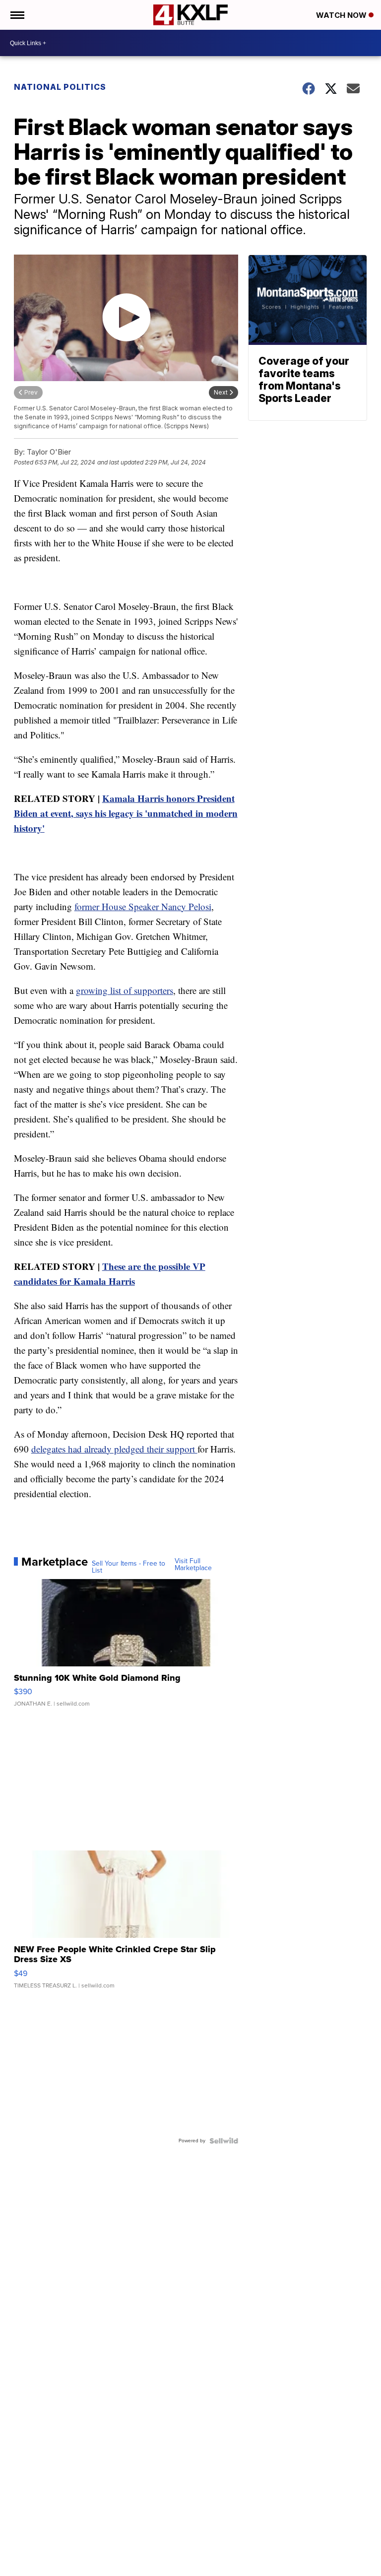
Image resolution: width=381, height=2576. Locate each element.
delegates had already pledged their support (114, 1449)
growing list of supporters (125, 990)
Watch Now (342, 15)
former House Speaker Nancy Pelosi (143, 906)
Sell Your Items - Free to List (128, 1567)
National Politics (60, 87)
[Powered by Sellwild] (224, 2141)
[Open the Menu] (17, 15)
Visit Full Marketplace (193, 1565)
